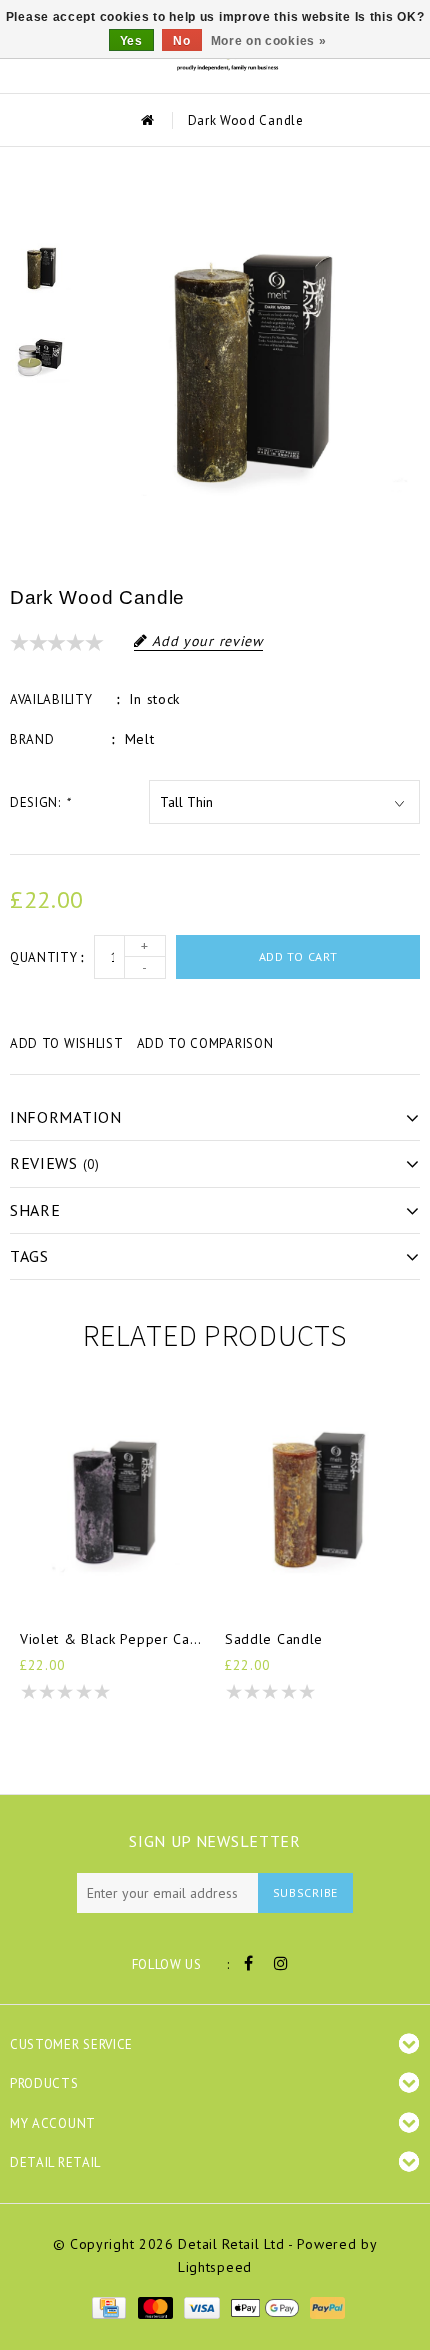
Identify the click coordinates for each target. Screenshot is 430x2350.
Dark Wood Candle (246, 120)
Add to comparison (205, 1043)
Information (66, 1117)
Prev (41, 202)
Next (41, 420)
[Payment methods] (108, 2307)
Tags (29, 1256)
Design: (40, 802)
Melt (140, 739)
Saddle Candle (274, 1639)
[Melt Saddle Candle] (317, 1498)
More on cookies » (269, 41)
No (181, 41)
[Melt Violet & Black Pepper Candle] (112, 1498)
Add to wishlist (67, 1043)
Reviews (55, 1163)
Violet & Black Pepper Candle (112, 1639)
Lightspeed (215, 2267)
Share (35, 1210)
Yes (131, 41)
